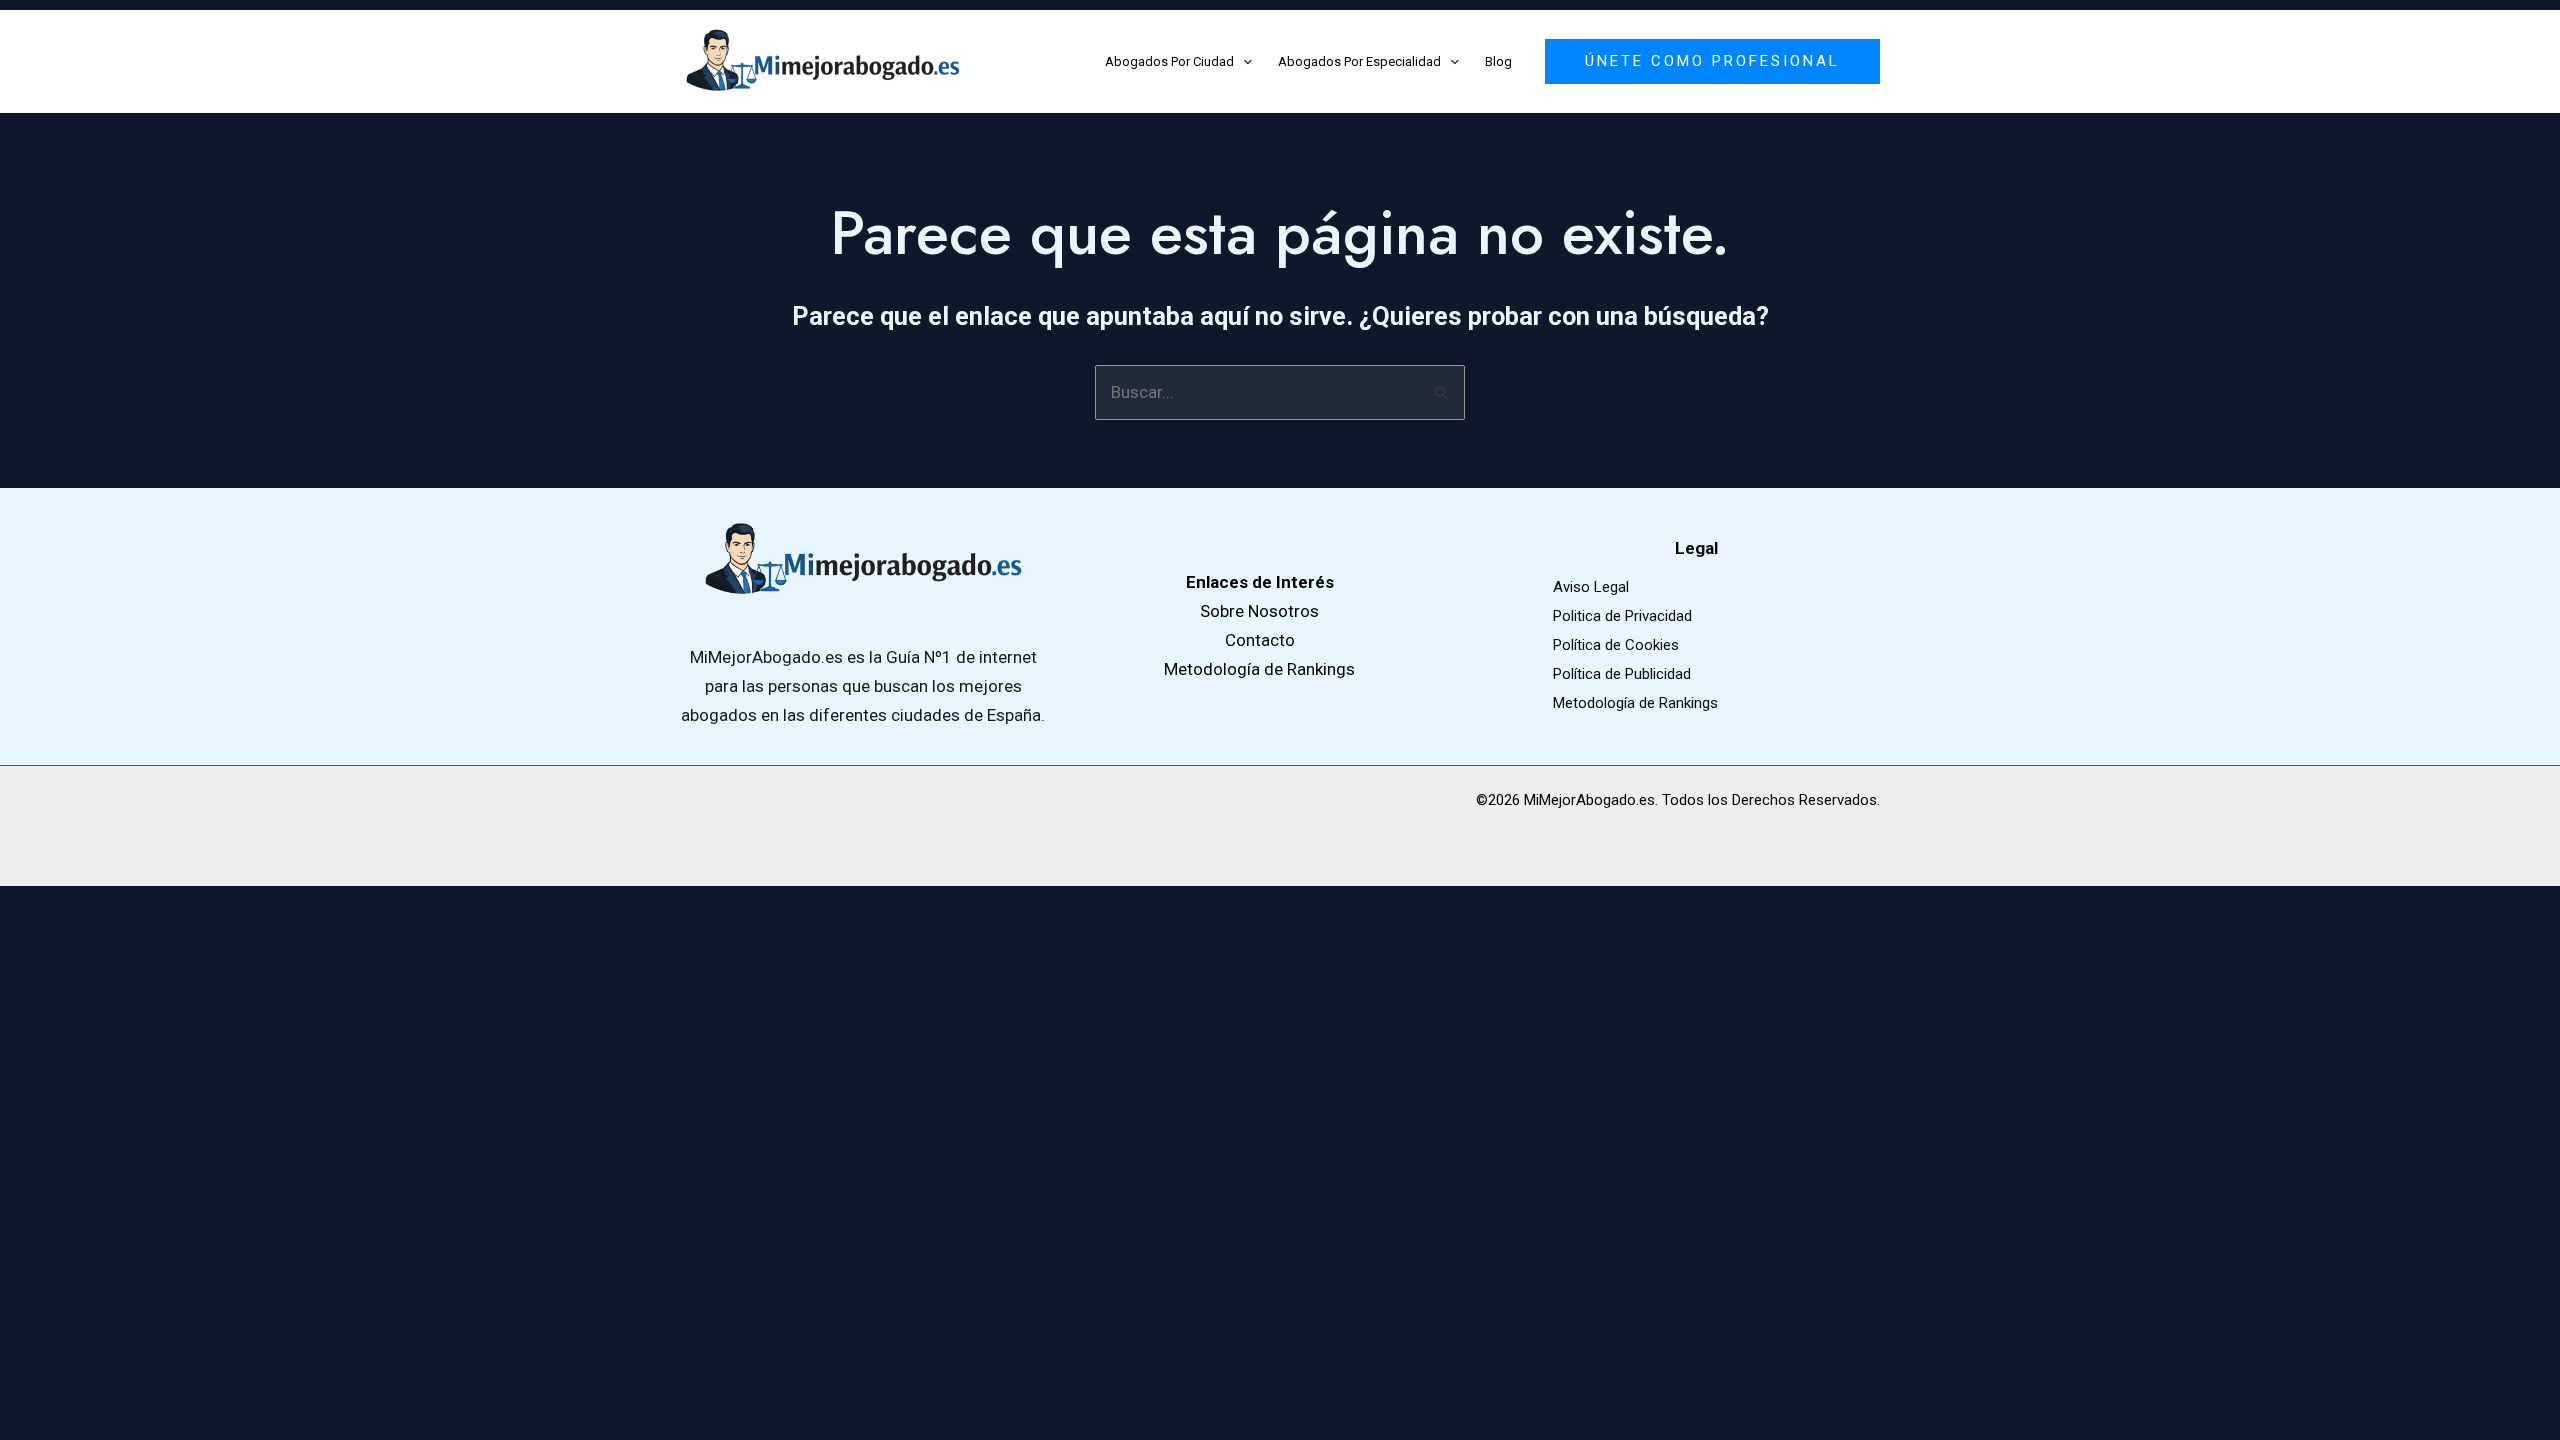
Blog (1498, 61)
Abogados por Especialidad (1359, 61)
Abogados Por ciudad (1169, 61)
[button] (1243, 62)
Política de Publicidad (1622, 674)
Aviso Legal (1591, 587)
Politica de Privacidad (1622, 616)
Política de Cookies (1616, 645)
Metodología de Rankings (1635, 703)
